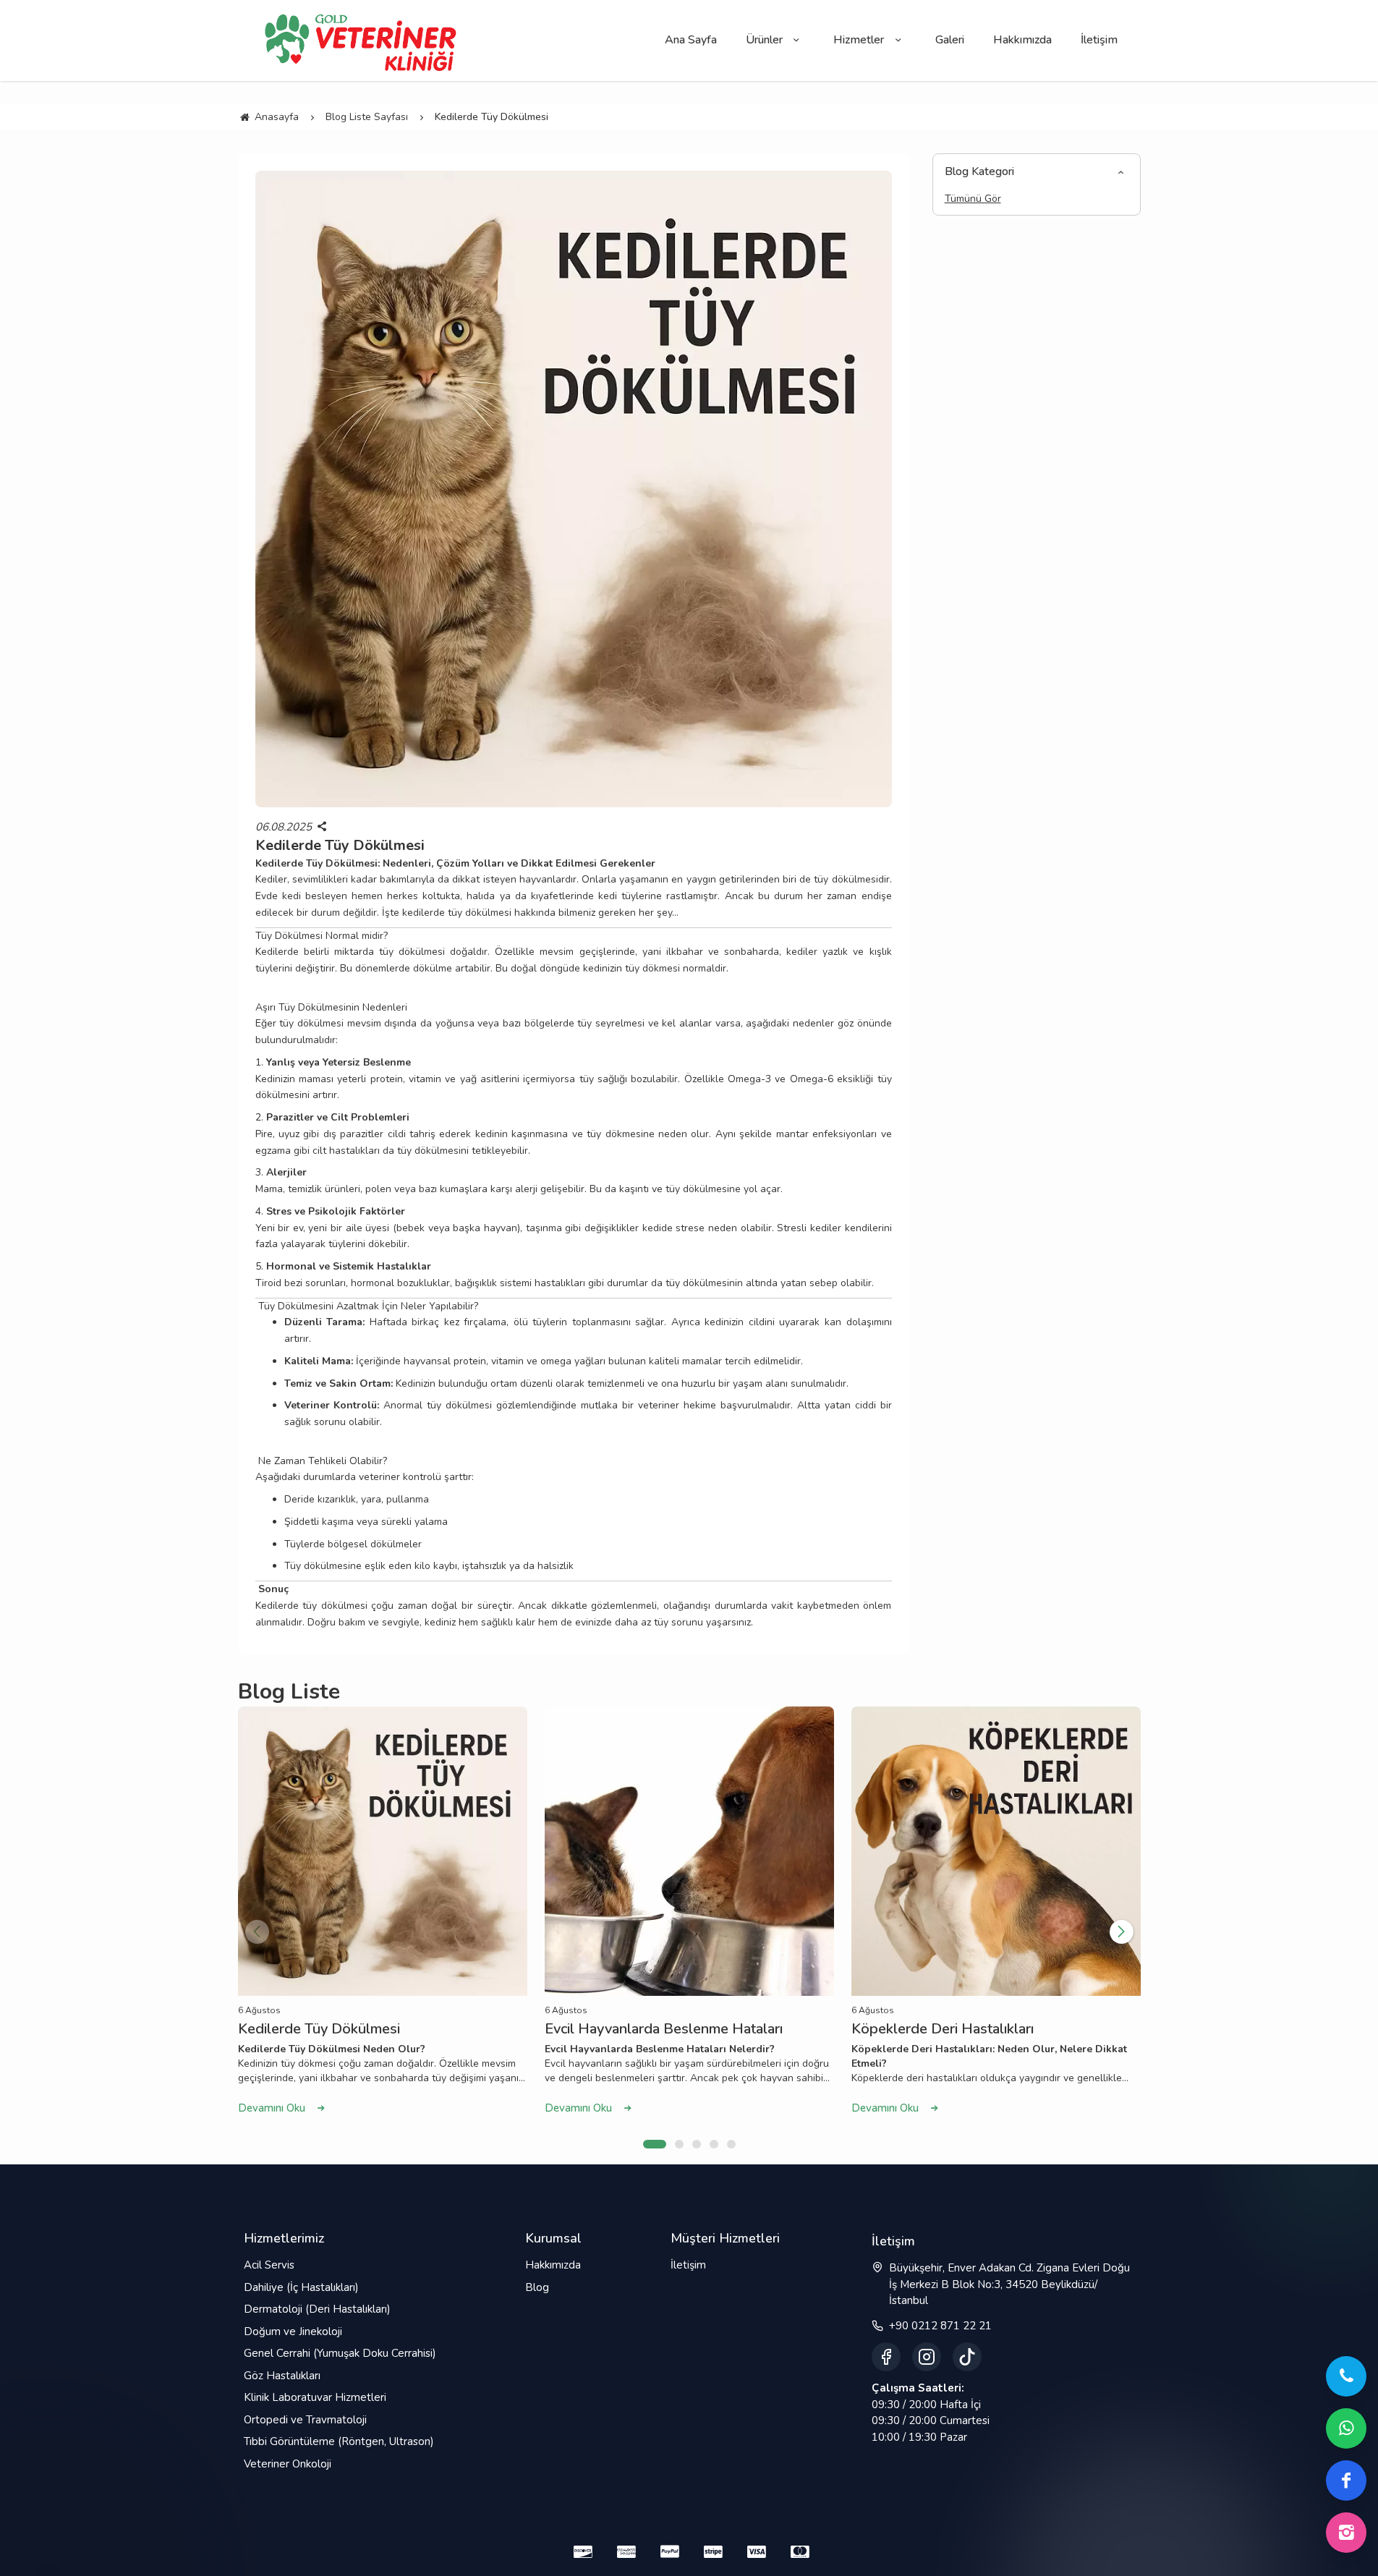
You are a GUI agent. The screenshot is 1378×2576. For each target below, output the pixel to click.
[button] (655, 2144)
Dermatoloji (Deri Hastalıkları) (317, 2309)
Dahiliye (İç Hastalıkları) (301, 2287)
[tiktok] (967, 2357)
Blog (537, 2287)
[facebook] (886, 2357)
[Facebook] (1346, 2481)
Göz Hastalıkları (282, 2376)
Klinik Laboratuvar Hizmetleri (315, 2397)
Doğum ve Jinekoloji (293, 2331)
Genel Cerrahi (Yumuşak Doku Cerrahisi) (340, 2353)
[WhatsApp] (1346, 2428)
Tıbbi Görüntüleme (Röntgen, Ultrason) (339, 2441)
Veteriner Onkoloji (288, 2464)
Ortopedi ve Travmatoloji (305, 2420)
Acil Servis (269, 2265)
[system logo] (362, 41)
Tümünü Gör (973, 199)
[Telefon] (1346, 2376)
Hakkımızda (553, 2265)
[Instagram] (1346, 2533)
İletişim (688, 2265)
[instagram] (927, 2357)
